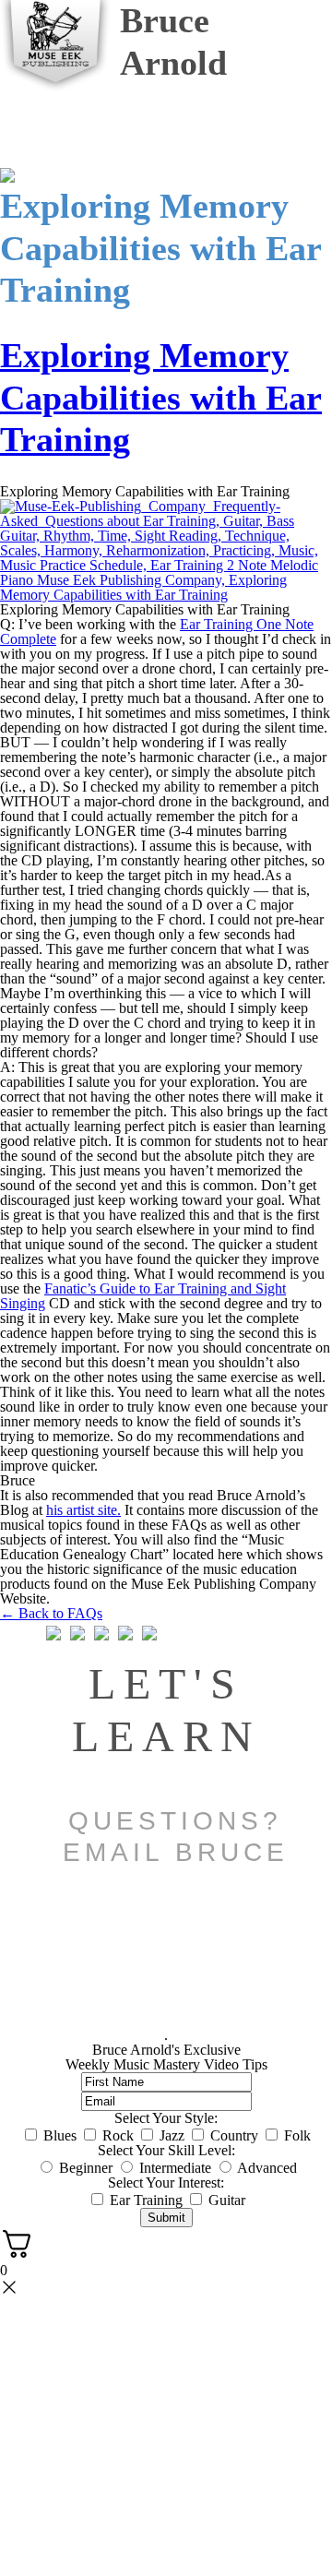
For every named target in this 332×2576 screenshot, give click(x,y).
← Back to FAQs (51, 1613)
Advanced (267, 2168)
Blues (60, 2135)
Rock (118, 2135)
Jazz (172, 2135)
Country (234, 2135)
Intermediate (175, 2168)
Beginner (86, 2168)
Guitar (227, 2200)
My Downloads (191, 134)
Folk (297, 2135)
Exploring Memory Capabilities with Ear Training (161, 397)
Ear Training (146, 2200)
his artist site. (83, 1510)
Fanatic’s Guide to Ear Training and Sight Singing (143, 1296)
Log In (293, 134)
